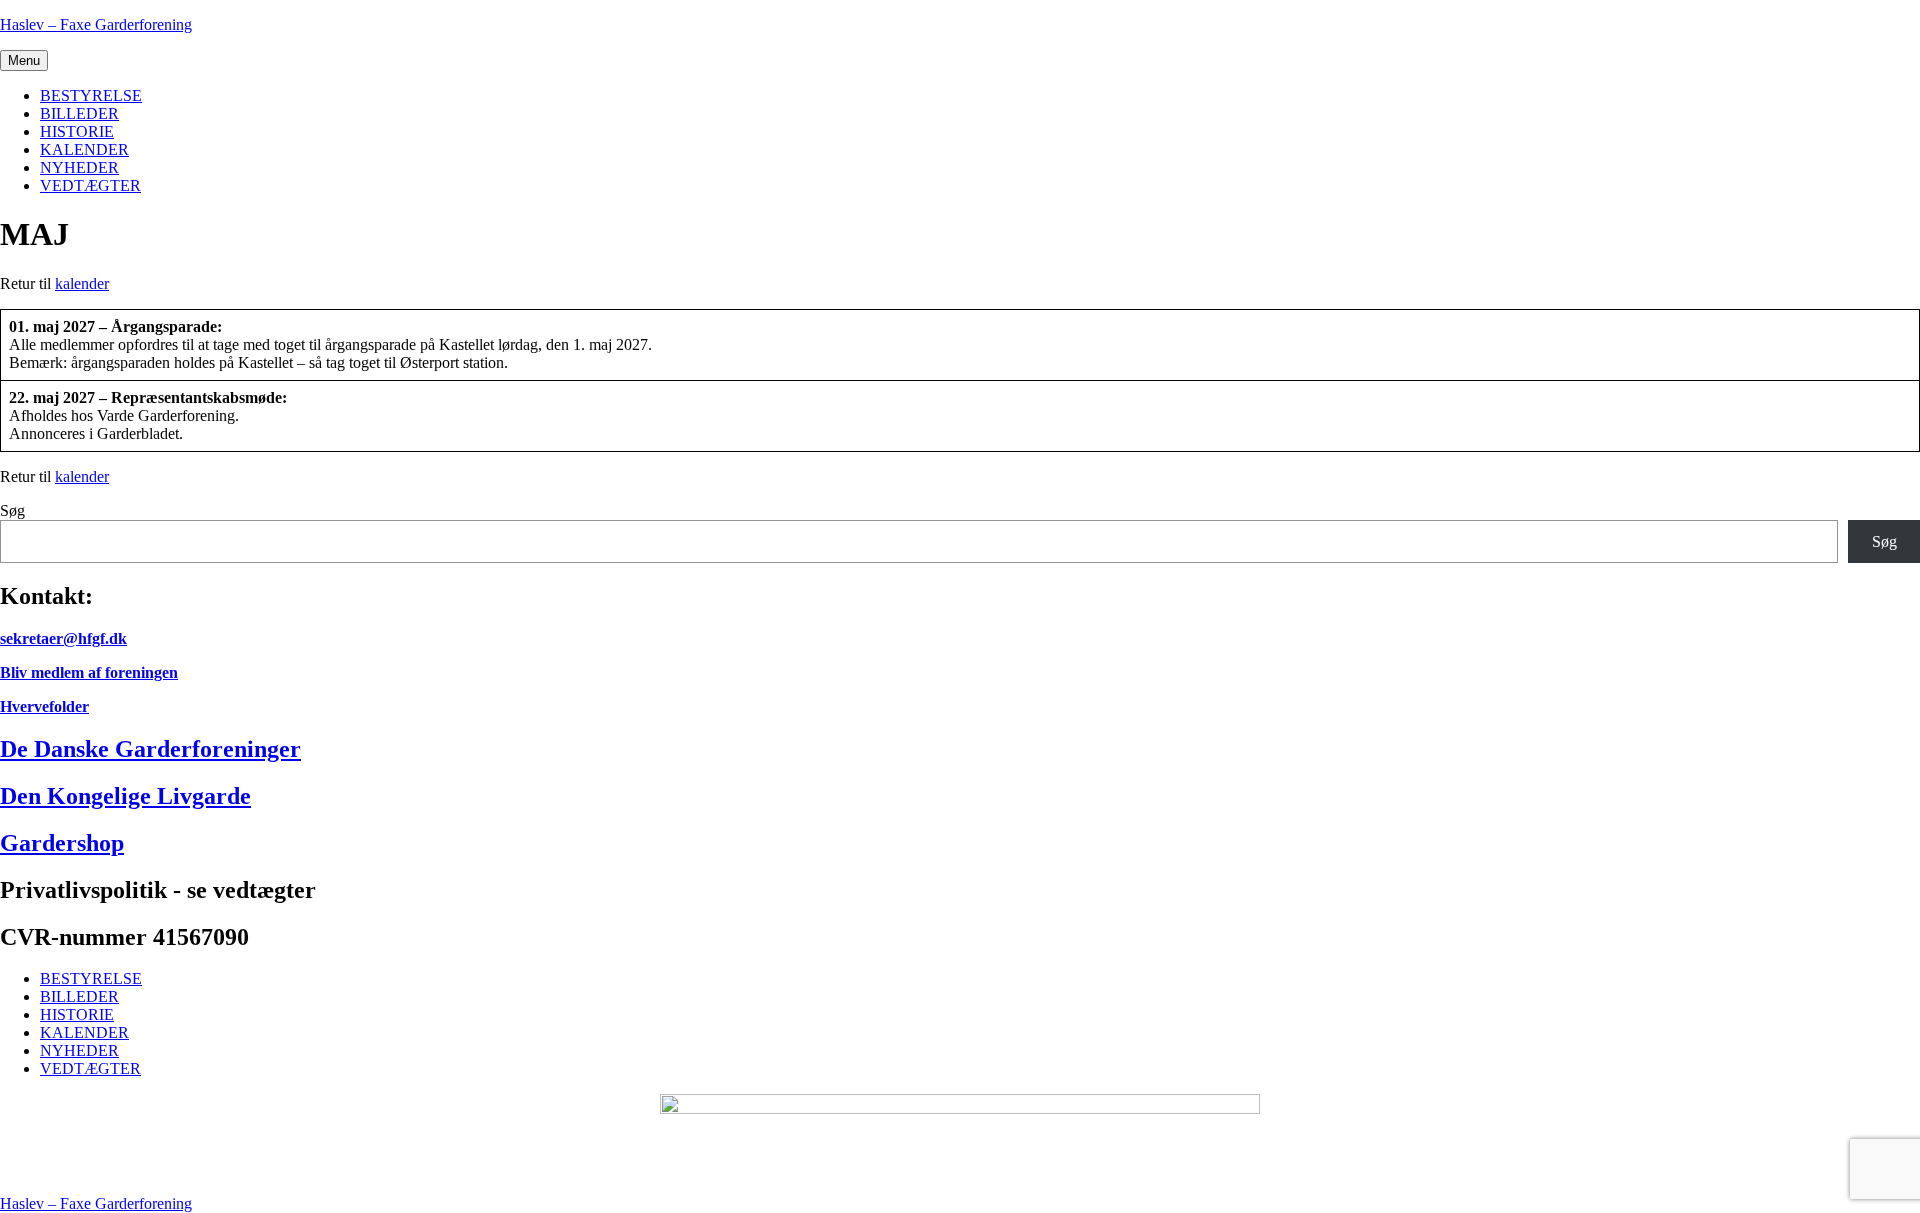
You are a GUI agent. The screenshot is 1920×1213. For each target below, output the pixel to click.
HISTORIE (77, 131)
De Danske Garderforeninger (150, 749)
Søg (12, 510)
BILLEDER (79, 113)
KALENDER (84, 149)
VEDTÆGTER (90, 185)
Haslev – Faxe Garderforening (96, 24)
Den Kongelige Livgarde (125, 796)
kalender (82, 283)
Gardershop (62, 843)
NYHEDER (79, 167)
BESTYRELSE (91, 95)
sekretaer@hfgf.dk (63, 638)
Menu (24, 60)
